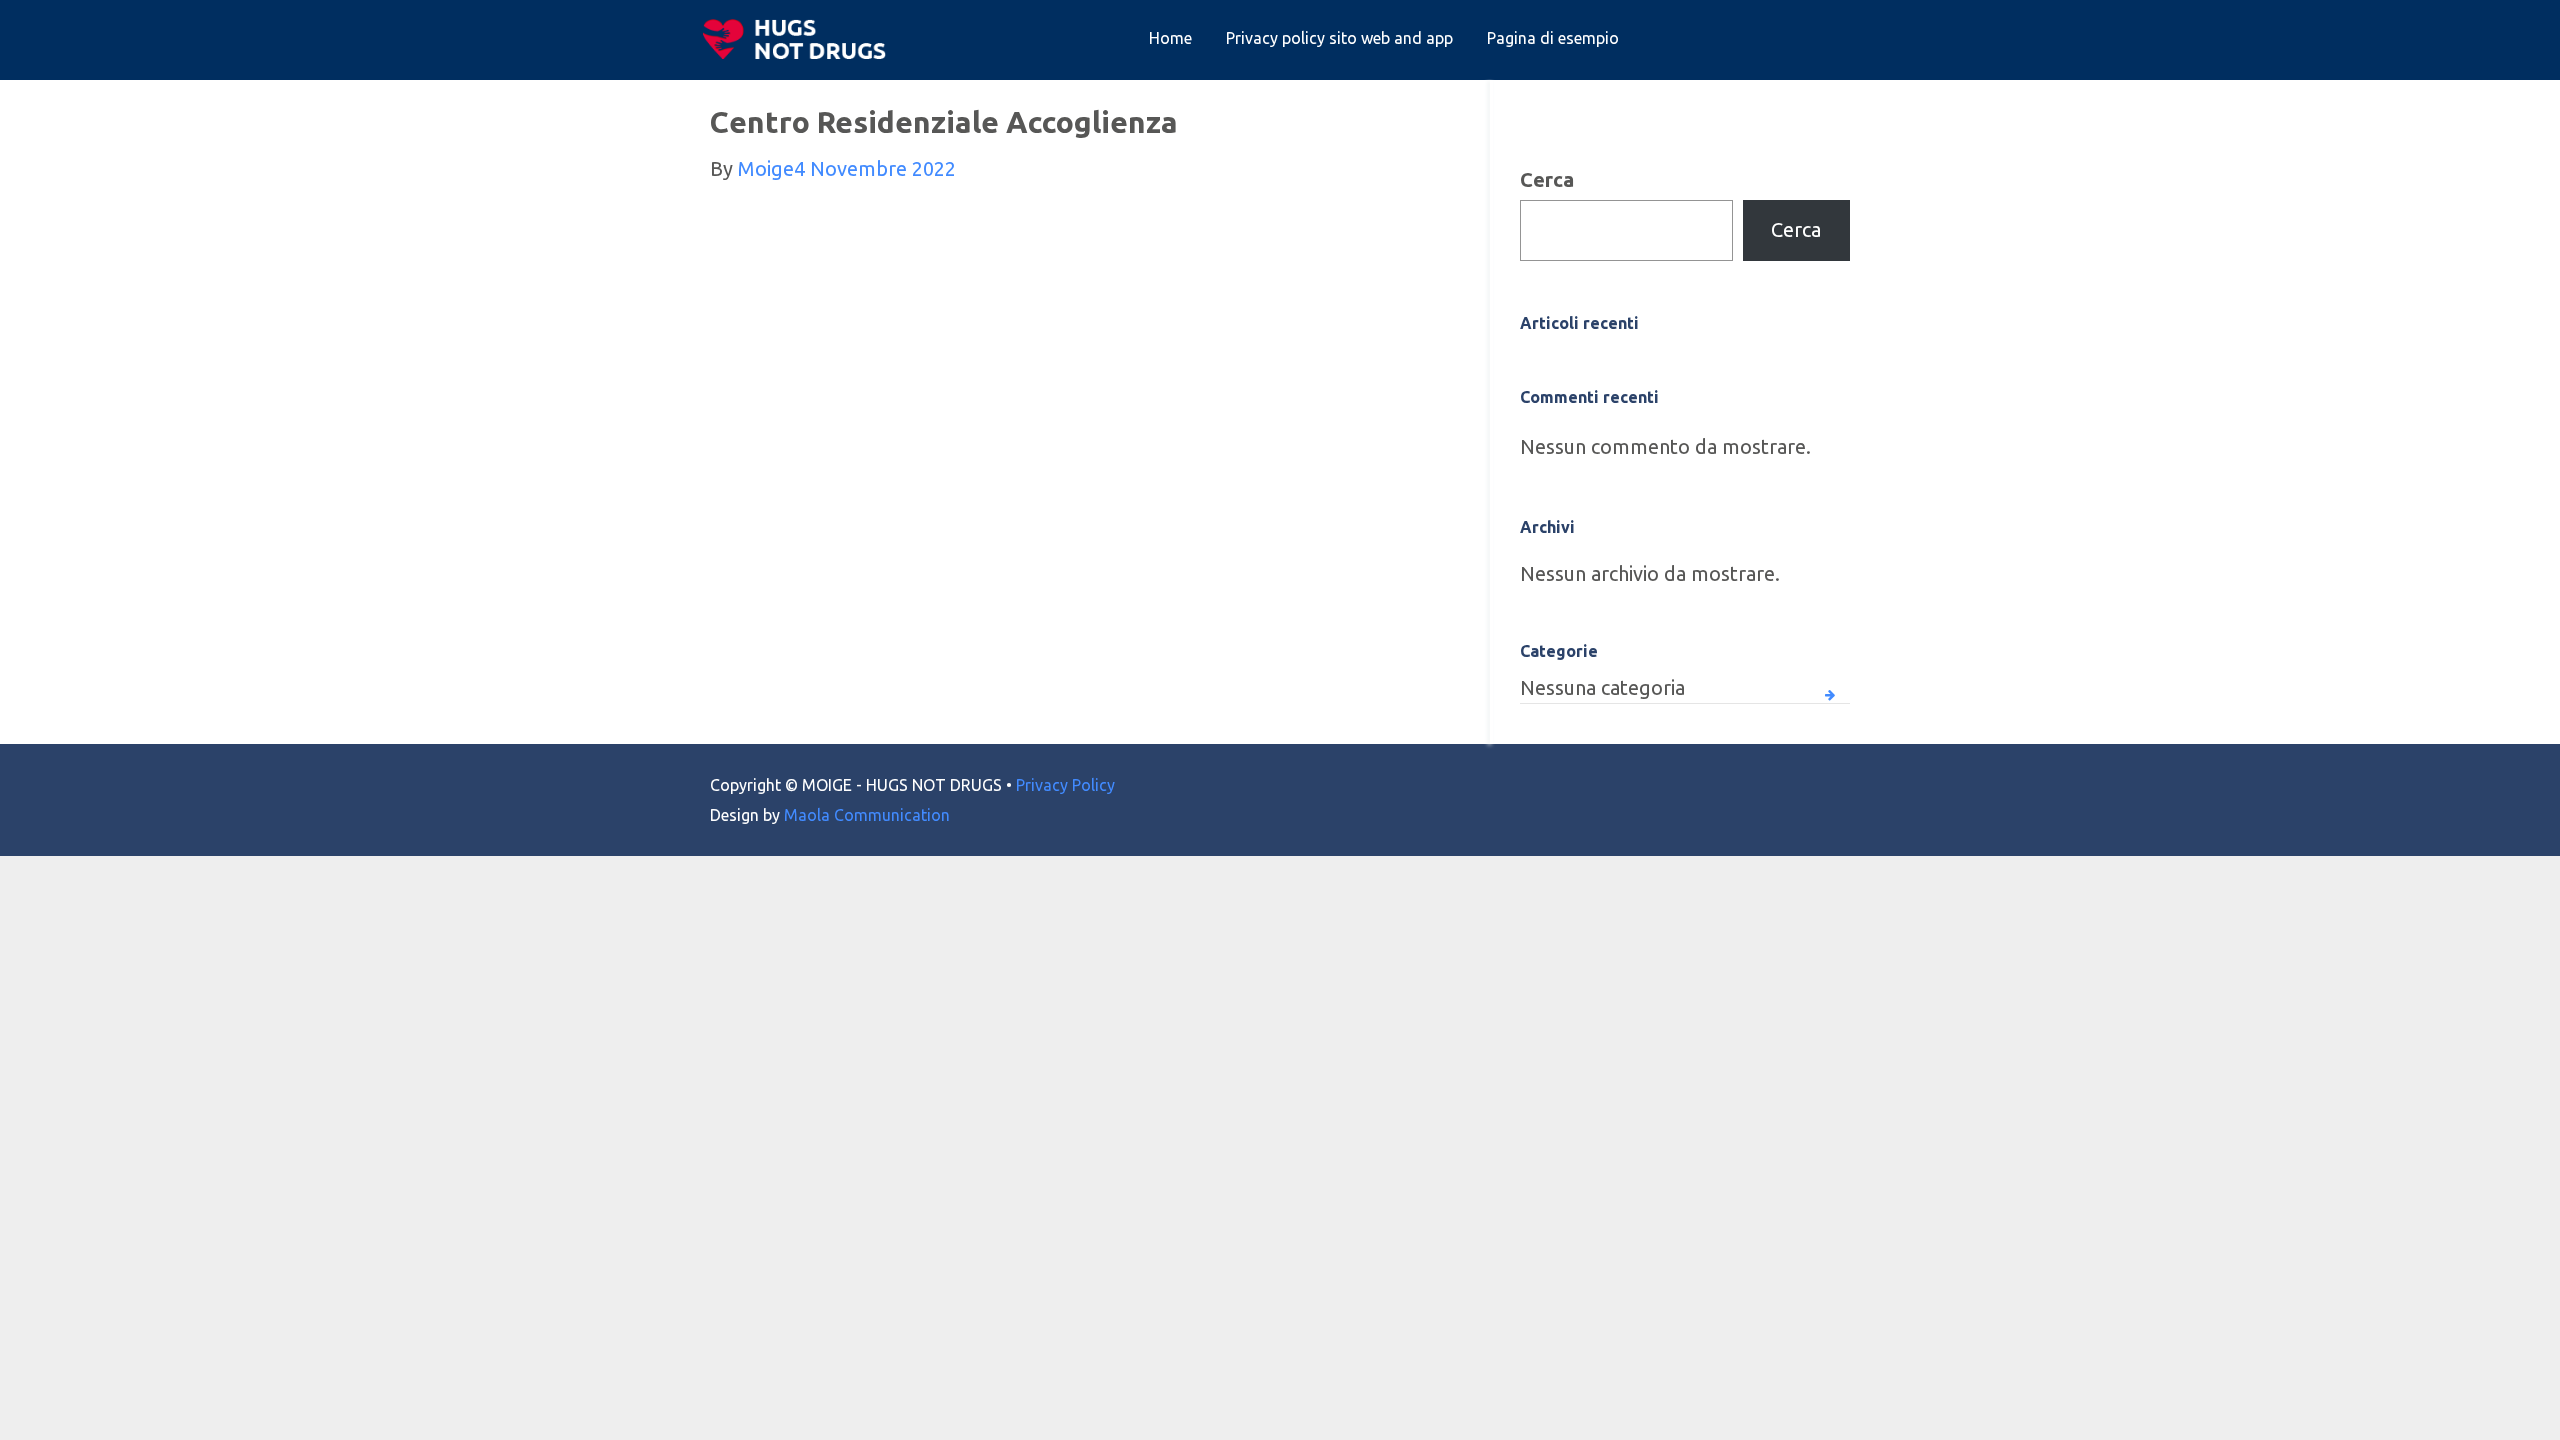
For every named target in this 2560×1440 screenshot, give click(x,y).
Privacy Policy (1065, 785)
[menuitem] (1170, 39)
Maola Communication (867, 815)
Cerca (1547, 179)
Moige (766, 168)
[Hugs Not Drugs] (799, 39)
